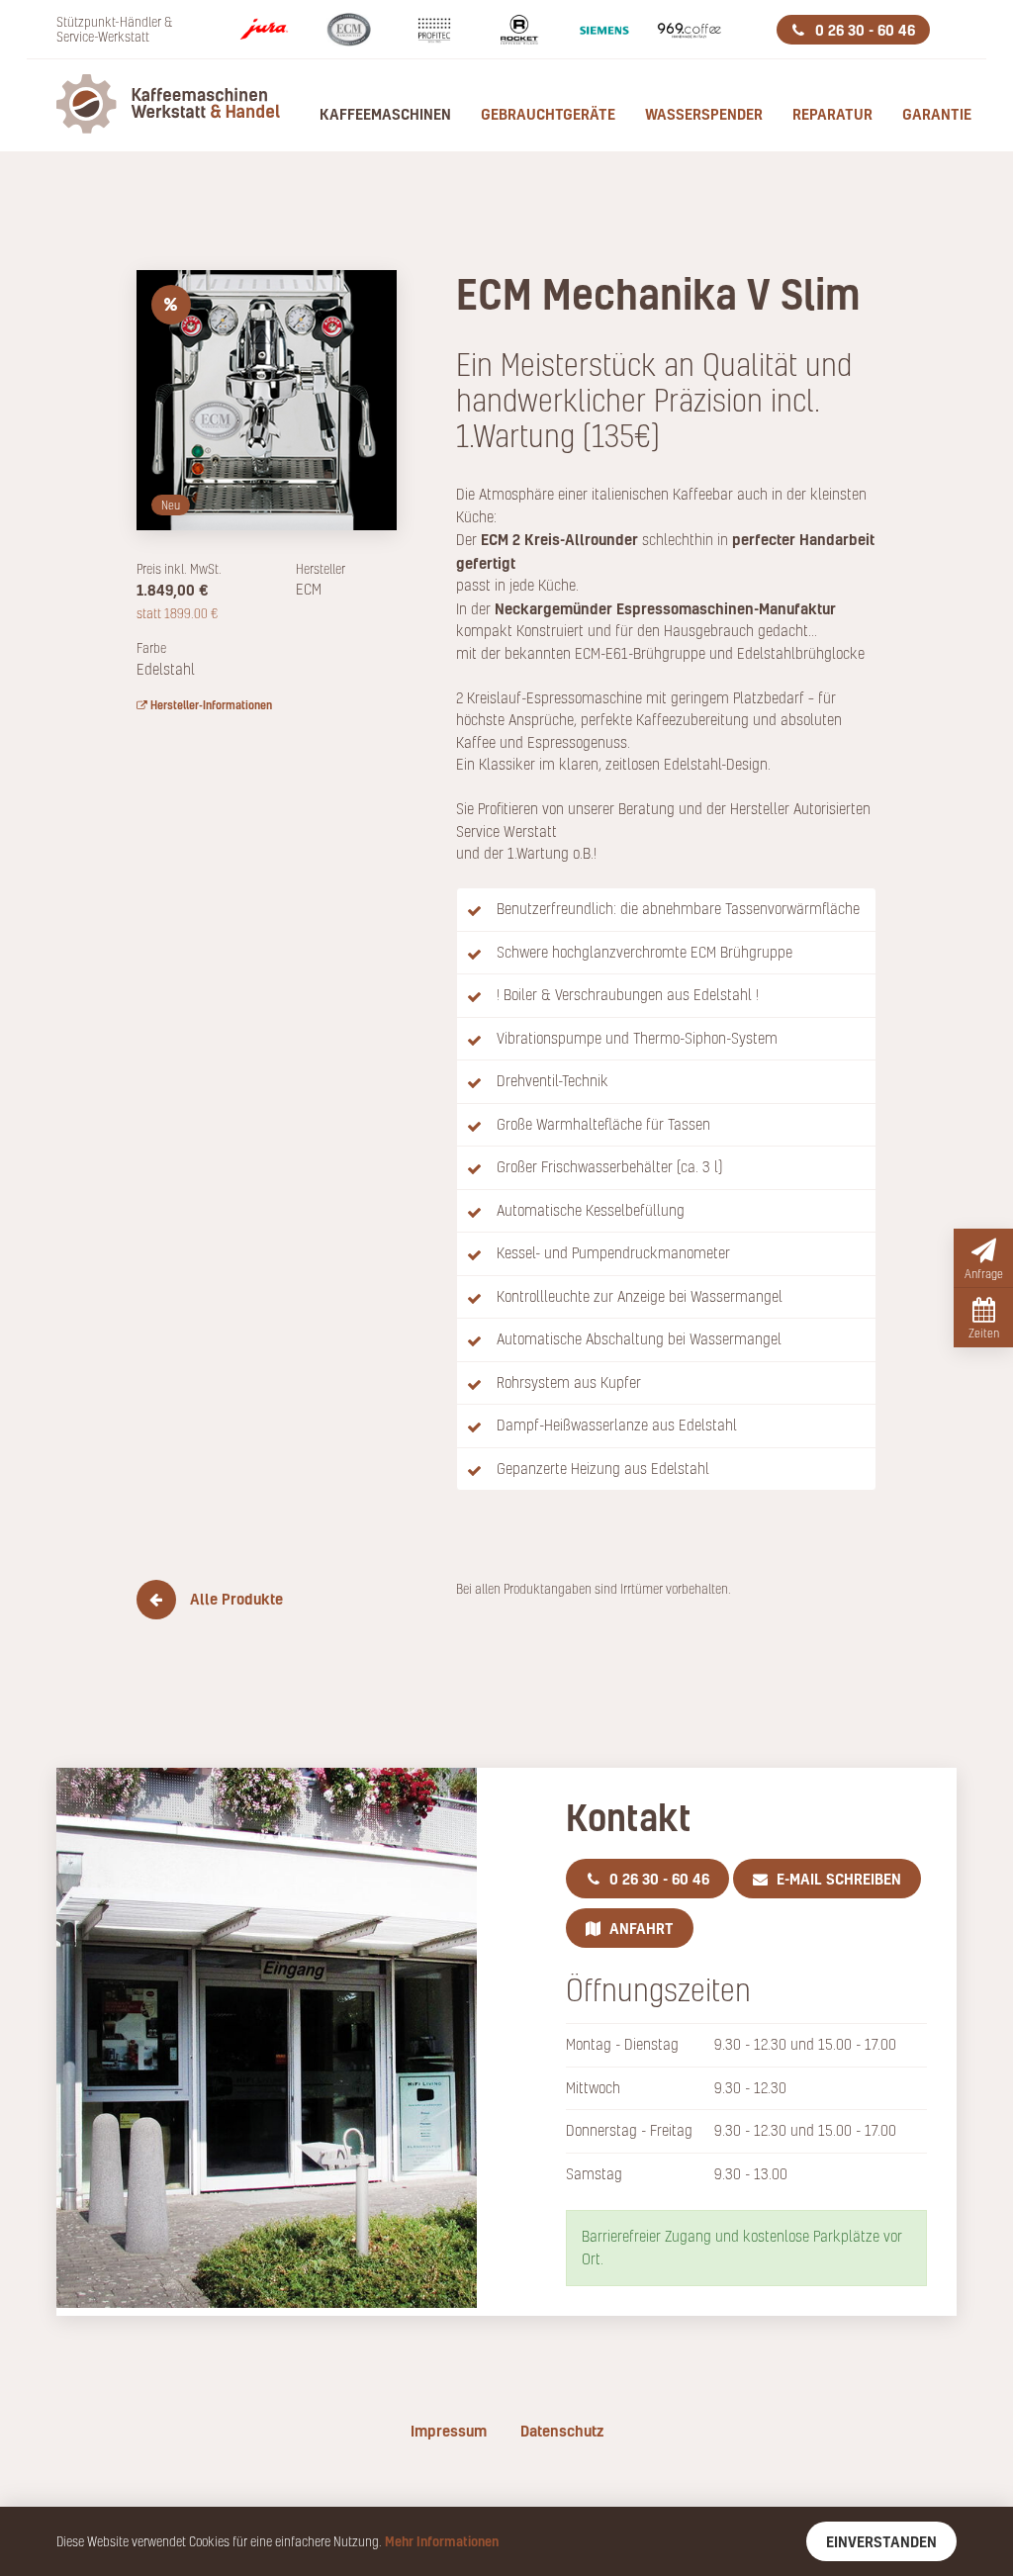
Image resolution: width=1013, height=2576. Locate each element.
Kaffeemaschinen (385, 114)
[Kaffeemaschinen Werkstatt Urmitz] (156, 105)
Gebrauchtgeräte (548, 114)
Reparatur (832, 114)
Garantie (937, 114)
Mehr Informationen (442, 2541)
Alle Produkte (234, 1599)
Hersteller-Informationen (210, 705)
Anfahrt (640, 1928)
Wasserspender (704, 114)
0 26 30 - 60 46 (863, 30)
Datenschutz (562, 2431)
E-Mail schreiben (837, 1879)
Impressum (449, 2431)
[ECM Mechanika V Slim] (267, 397)
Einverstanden (881, 2541)
